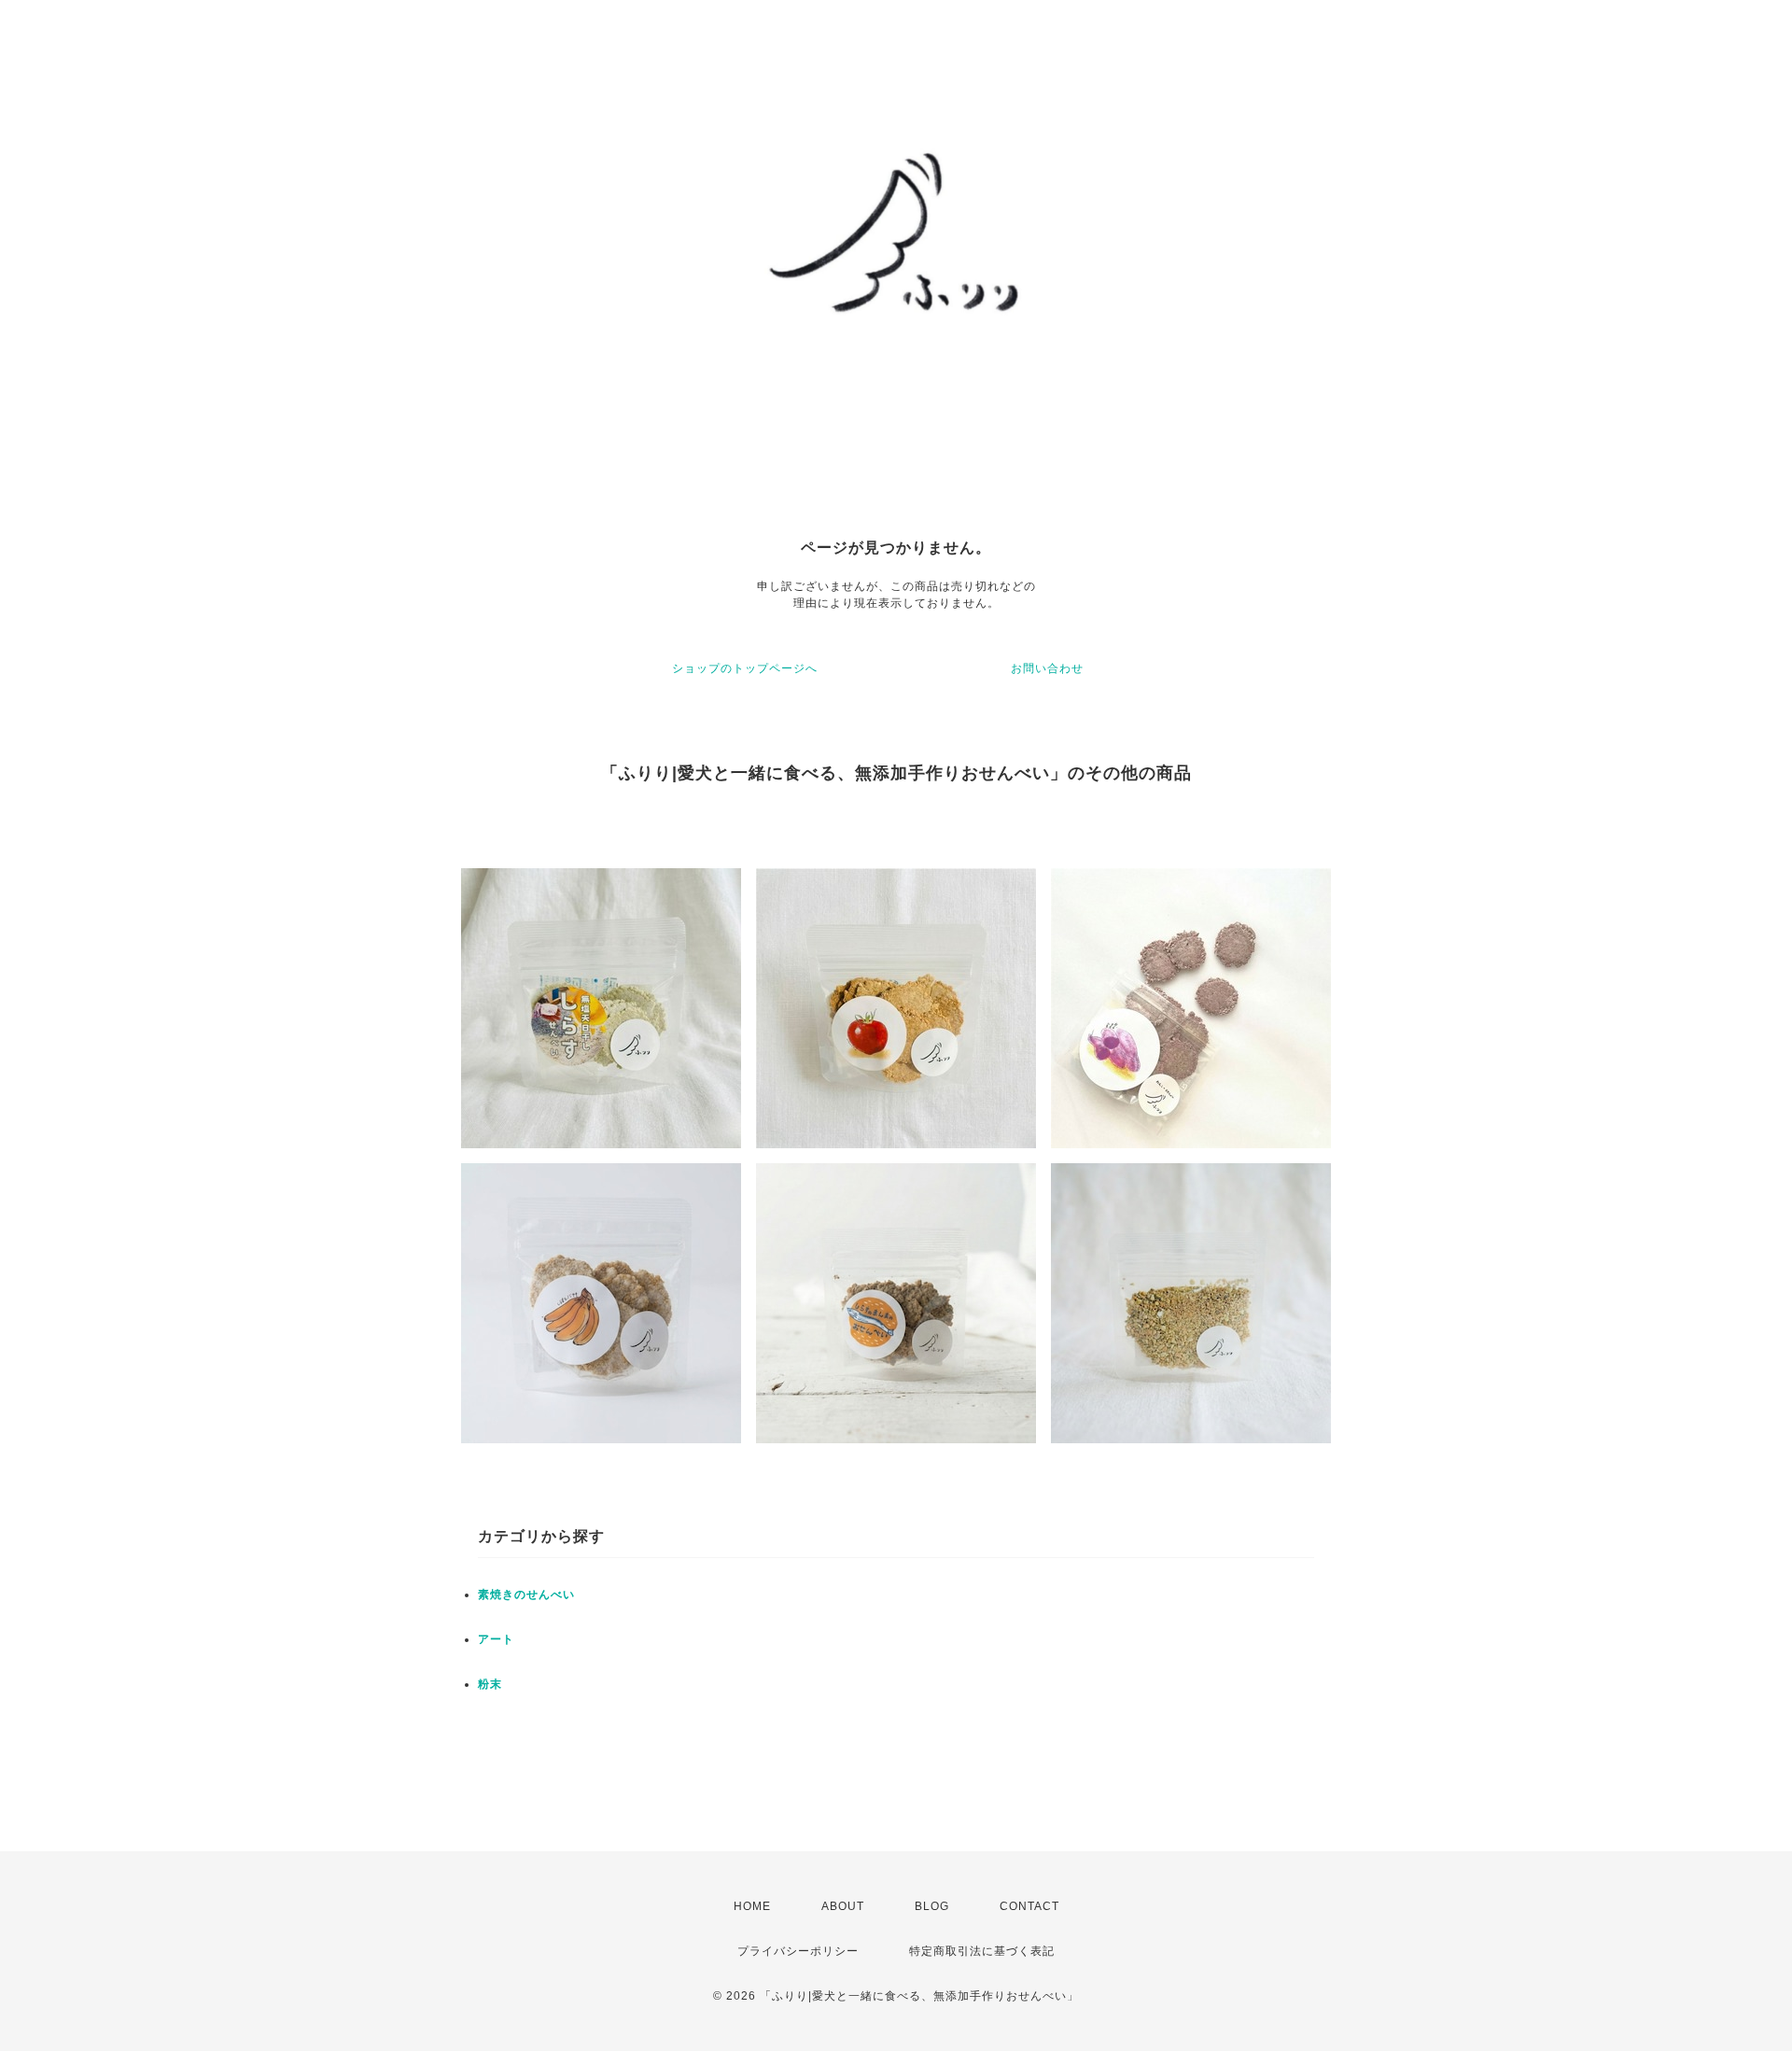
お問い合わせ (1047, 668)
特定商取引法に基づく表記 (982, 1951)
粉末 (490, 1684)
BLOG (932, 1906)
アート (496, 1639)
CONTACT (1029, 1906)
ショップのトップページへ (745, 668)
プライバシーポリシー (798, 1951)
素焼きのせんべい (526, 1594)
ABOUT (843, 1906)
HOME (752, 1906)
